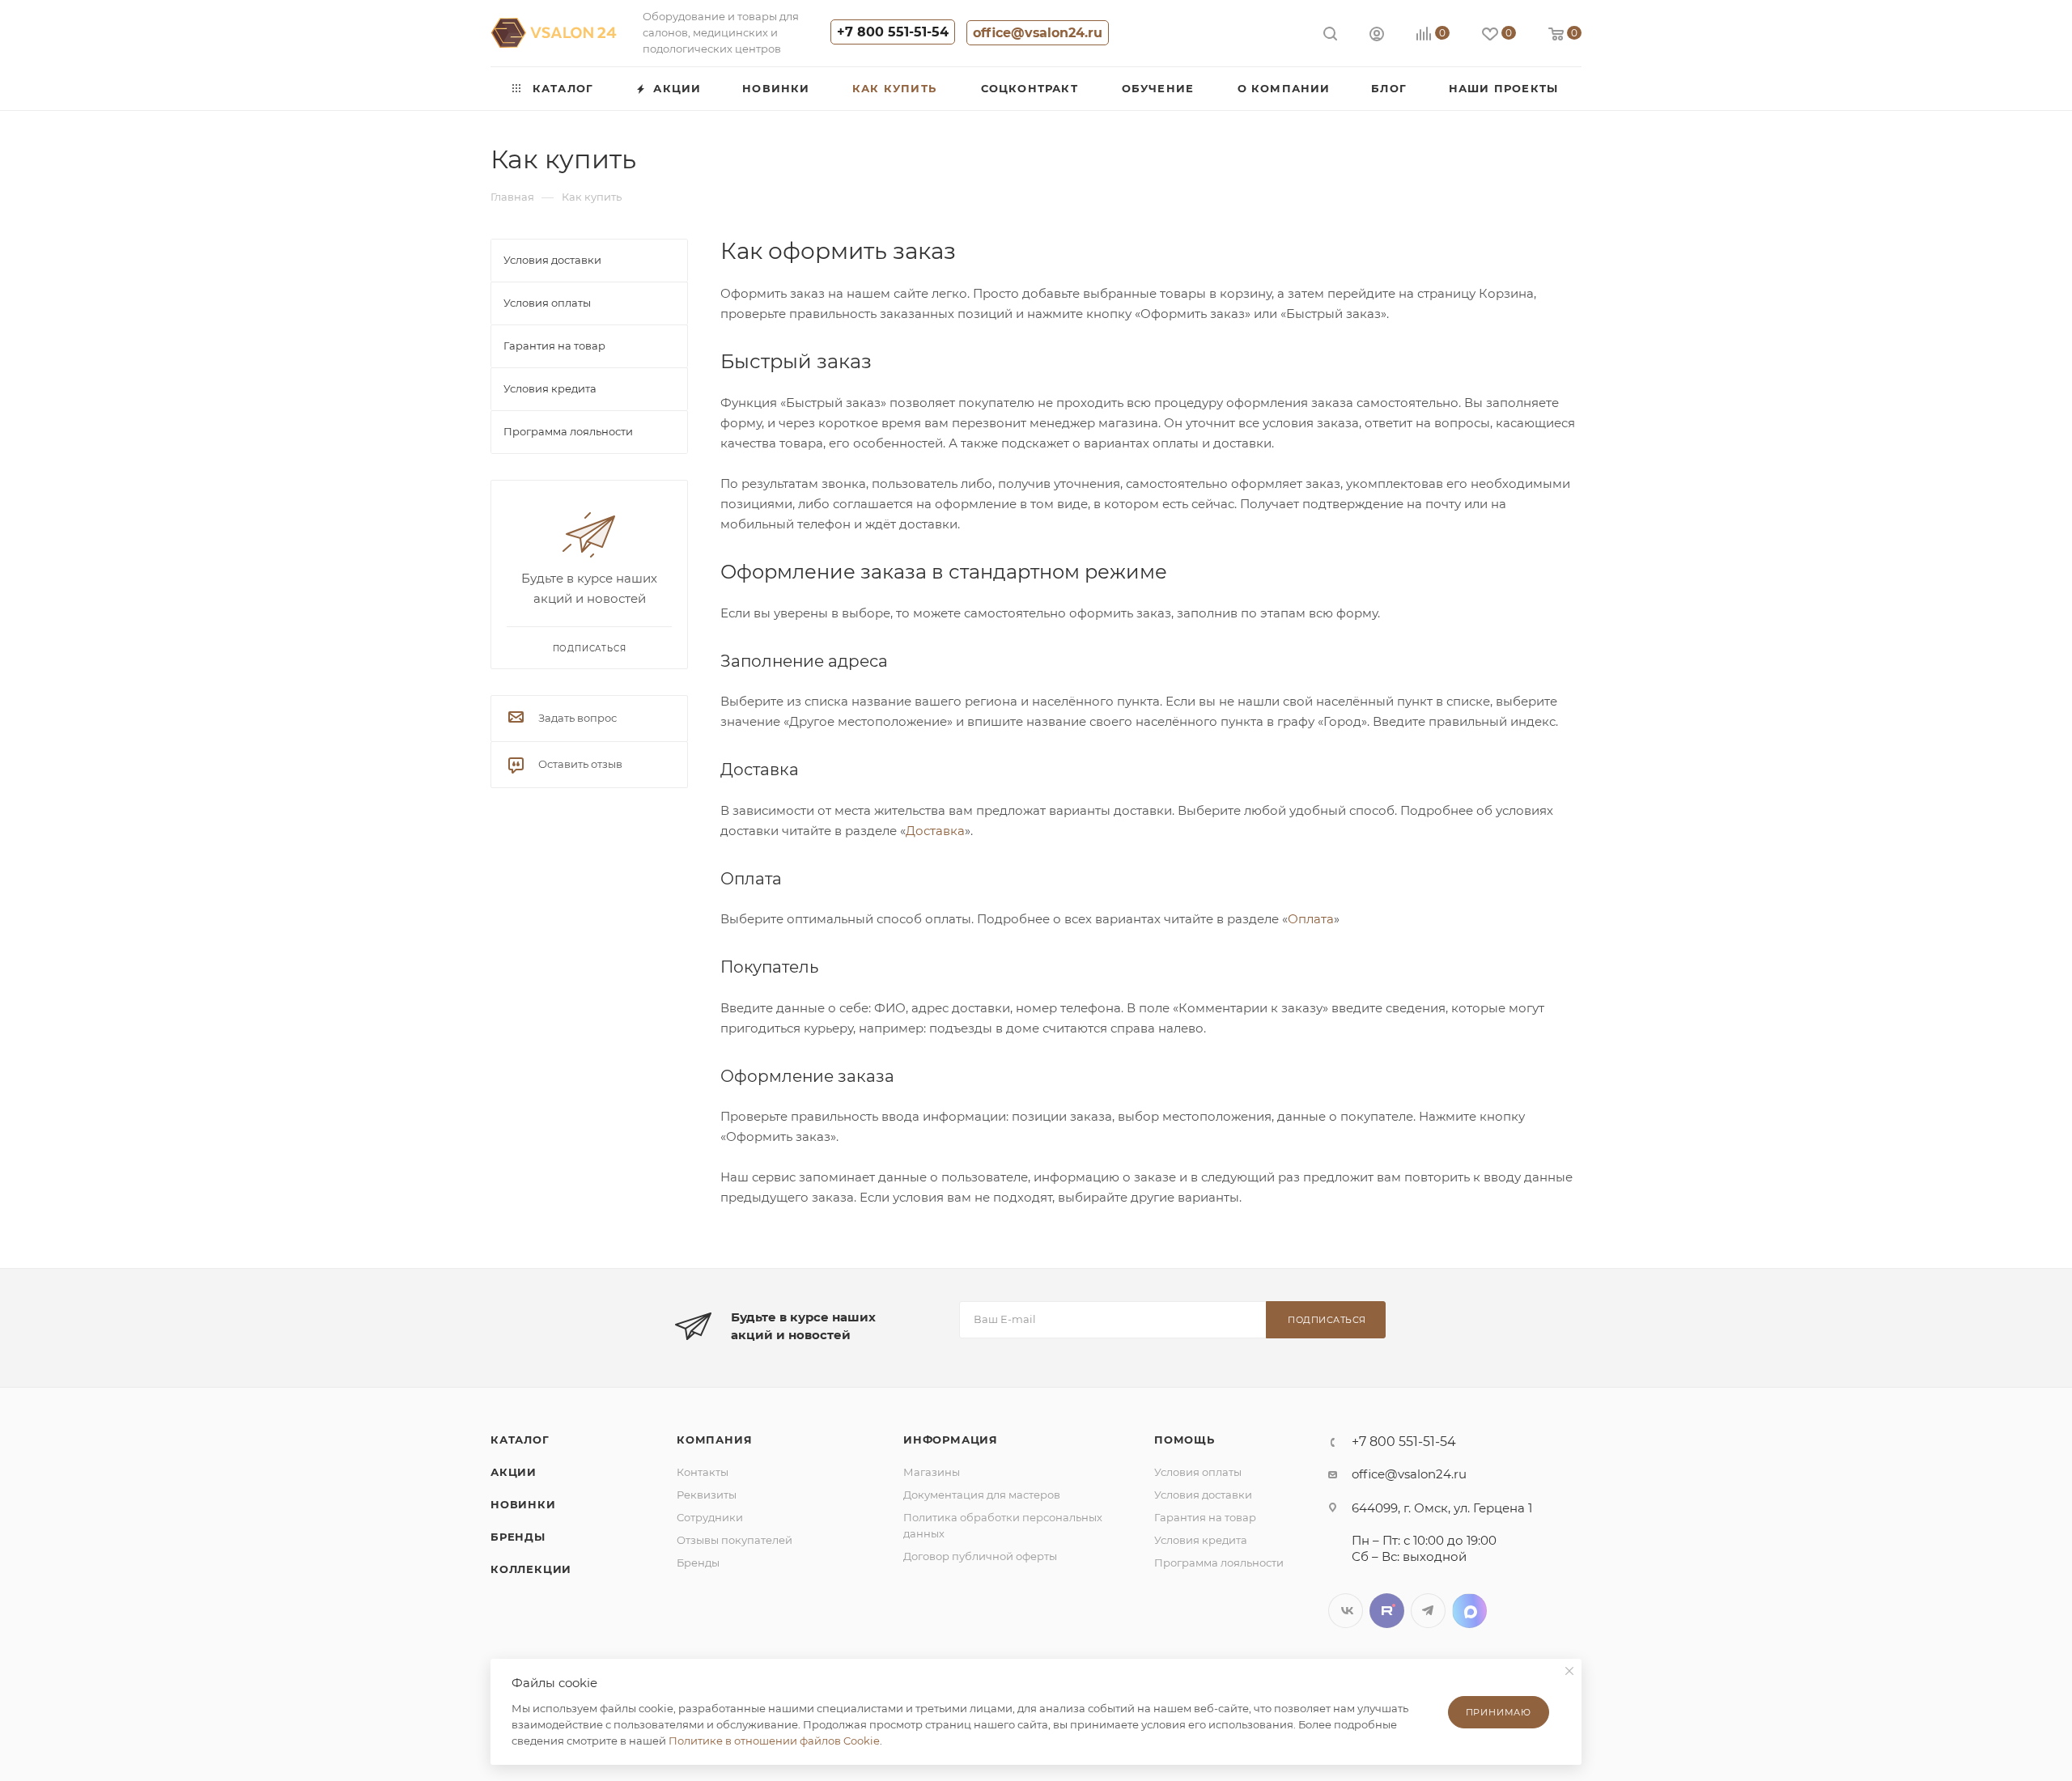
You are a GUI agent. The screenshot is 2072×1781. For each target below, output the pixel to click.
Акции (514, 1472)
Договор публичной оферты (980, 1556)
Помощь (1185, 1440)
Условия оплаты (1198, 1472)
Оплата (1311, 919)
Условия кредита (1201, 1540)
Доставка (935, 831)
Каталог (520, 1440)
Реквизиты (707, 1495)
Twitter (1387, 1611)
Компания (714, 1440)
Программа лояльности (1219, 1563)
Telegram (1428, 1611)
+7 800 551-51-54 (893, 32)
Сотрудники (710, 1517)
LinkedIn (1469, 1611)
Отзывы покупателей (735, 1540)
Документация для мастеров (982, 1495)
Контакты (703, 1472)
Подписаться (1327, 1320)
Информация (951, 1440)
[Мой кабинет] (1377, 36)
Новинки (523, 1504)
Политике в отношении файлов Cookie (774, 1741)
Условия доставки (1203, 1495)
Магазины (932, 1472)
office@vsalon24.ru (1038, 33)
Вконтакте (1346, 1611)
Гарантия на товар (1205, 1517)
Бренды (518, 1537)
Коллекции (531, 1569)
